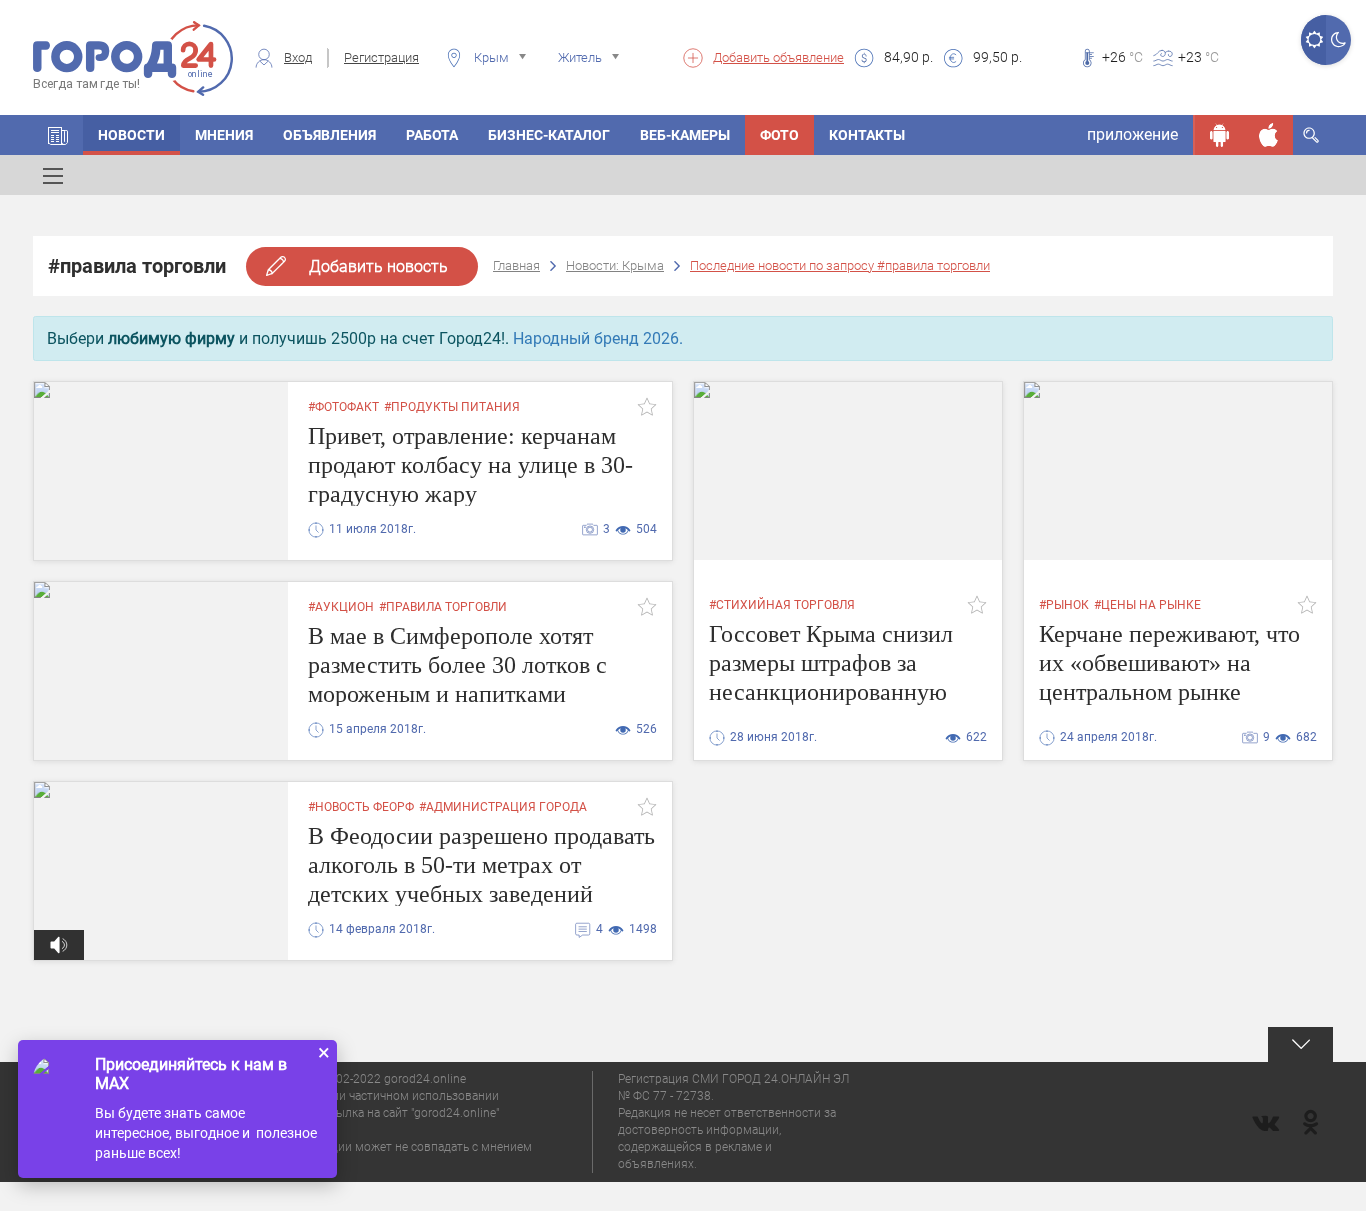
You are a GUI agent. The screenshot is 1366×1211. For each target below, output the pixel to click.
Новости (131, 135)
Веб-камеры (685, 135)
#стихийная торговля (782, 605)
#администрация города (503, 807)
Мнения (224, 135)
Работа (432, 135)
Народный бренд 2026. (598, 338)
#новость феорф (361, 807)
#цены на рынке (1147, 605)
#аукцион (341, 607)
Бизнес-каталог (549, 135)
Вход (298, 57)
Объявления (329, 135)
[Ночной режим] (1338, 40)
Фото (779, 135)
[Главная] (58, 135)
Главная (516, 265)
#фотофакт (343, 407)
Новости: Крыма (615, 265)
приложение (1132, 134)
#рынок (1064, 605)
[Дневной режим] (1313, 40)
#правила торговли (443, 607)
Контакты (867, 135)
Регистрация (381, 57)
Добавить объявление (778, 57)
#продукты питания (452, 407)
